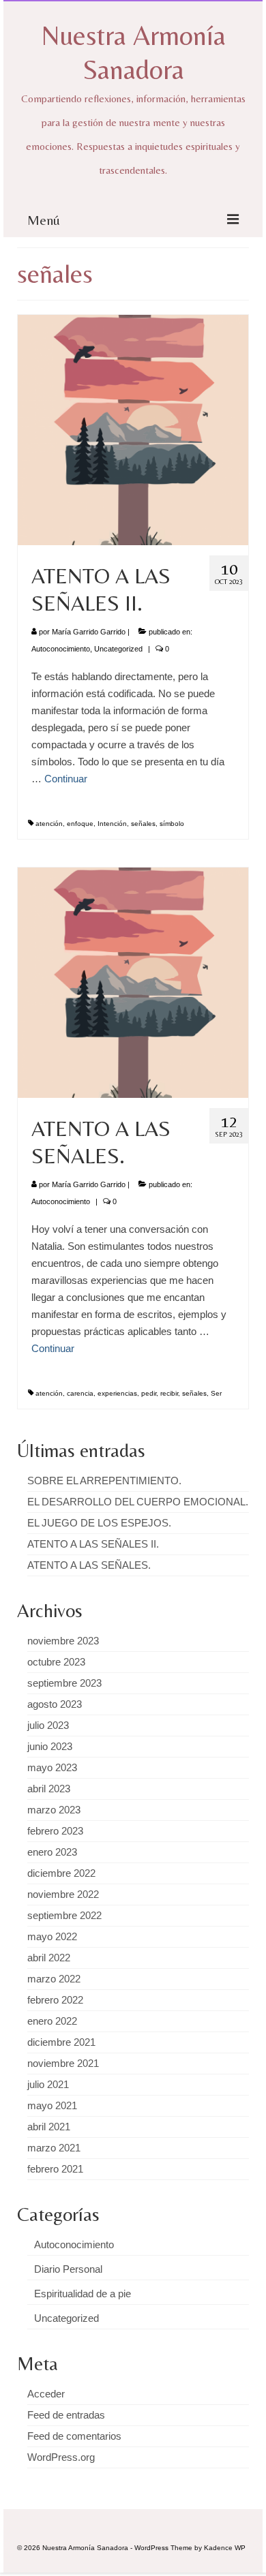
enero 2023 (52, 1852)
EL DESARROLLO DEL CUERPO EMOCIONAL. (138, 1502)
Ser (216, 1393)
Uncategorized (118, 649)
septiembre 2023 (64, 1683)
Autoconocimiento (61, 649)
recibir (169, 1393)
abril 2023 (49, 1789)
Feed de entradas (66, 2415)
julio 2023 (48, 1725)
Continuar (66, 779)
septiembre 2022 (64, 1915)
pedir (149, 1393)
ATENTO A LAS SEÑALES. (89, 1565)
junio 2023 (50, 1746)
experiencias (117, 1393)
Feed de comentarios (74, 2436)
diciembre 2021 (61, 2042)
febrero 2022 (55, 2000)
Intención (112, 824)
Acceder (46, 2394)
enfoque (80, 824)
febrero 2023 (55, 1831)
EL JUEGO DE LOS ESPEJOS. (99, 1523)
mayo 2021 (52, 2105)
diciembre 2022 (61, 1873)
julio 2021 (48, 2084)
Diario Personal (68, 2269)
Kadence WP (225, 2548)
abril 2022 (49, 1958)
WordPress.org (61, 2457)
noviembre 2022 (63, 1894)
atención (49, 824)
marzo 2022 (54, 1979)
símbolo (172, 824)
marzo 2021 (54, 2148)
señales (143, 824)
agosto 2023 (55, 1704)
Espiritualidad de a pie (83, 2294)
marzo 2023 (54, 1810)
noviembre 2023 (63, 1641)
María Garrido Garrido (89, 632)
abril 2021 (49, 2127)
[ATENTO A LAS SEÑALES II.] (133, 429)
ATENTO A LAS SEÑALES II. (93, 1544)
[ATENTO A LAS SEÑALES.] (133, 982)
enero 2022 (52, 2021)
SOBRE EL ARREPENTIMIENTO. (104, 1481)
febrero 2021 (55, 2169)
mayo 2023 (52, 1767)
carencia (80, 1393)
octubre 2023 (56, 1662)
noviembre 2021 (63, 2063)
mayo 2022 (52, 1936)
